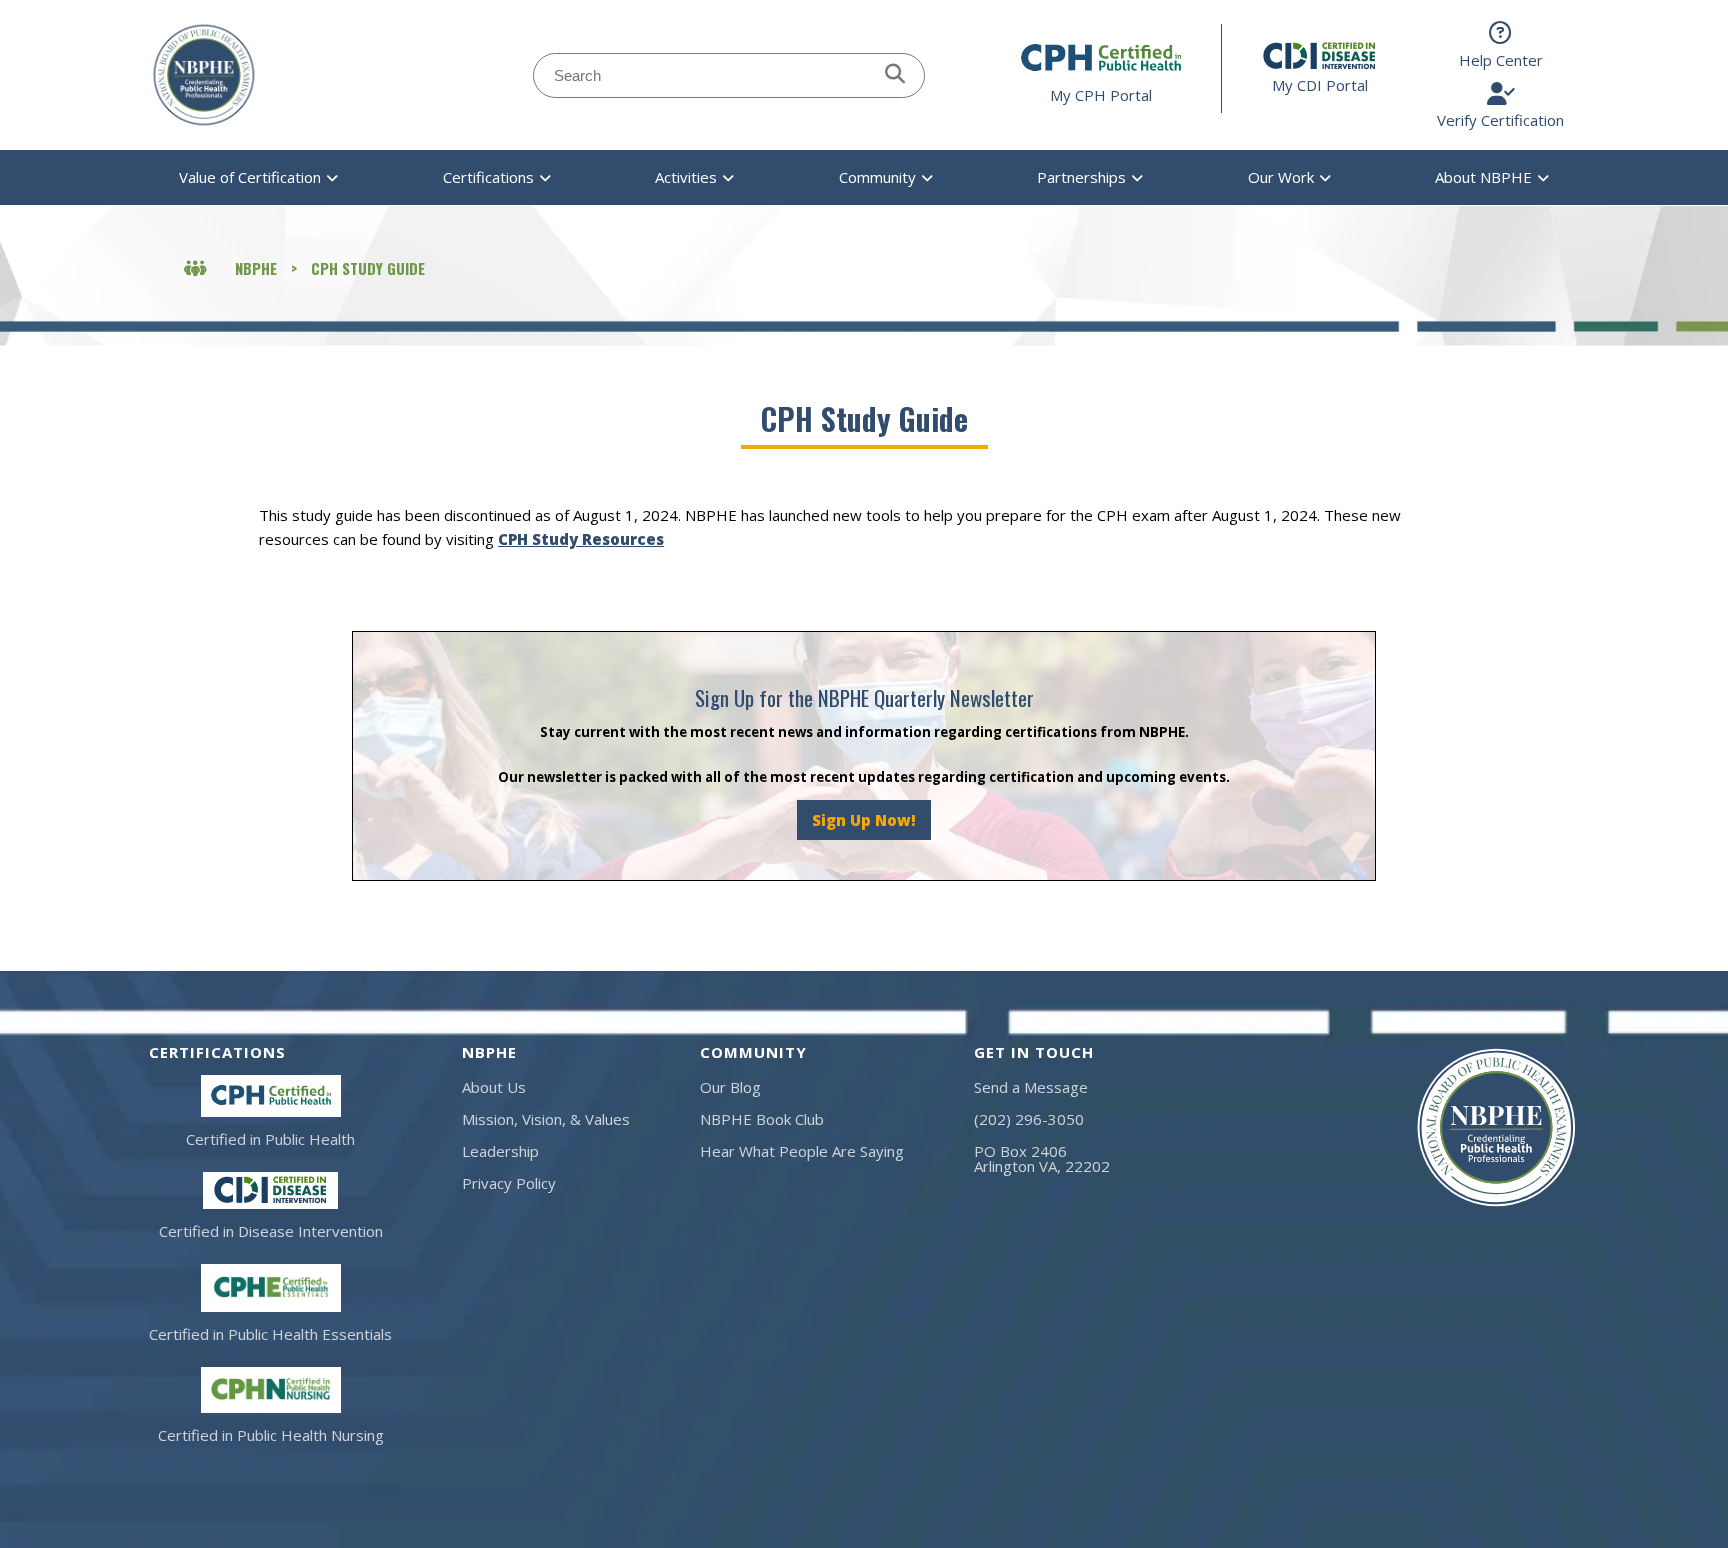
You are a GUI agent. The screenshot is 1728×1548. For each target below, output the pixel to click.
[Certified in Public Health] (271, 1096)
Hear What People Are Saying (802, 1151)
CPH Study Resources (581, 539)
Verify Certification (1500, 120)
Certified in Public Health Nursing (271, 1435)
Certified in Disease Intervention (271, 1231)
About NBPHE (1483, 177)
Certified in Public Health (270, 1139)
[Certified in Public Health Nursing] (271, 1390)
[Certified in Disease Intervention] (270, 1190)
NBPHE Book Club (762, 1119)
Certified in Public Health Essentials (270, 1334)
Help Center (1501, 60)
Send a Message (1031, 1087)
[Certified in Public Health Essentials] (271, 1288)
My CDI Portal (1320, 85)
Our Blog (730, 1087)
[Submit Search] (895, 74)
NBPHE (256, 268)
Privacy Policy (509, 1183)
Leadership (500, 1151)
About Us (494, 1087)
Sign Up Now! (864, 820)
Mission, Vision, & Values (546, 1119)
